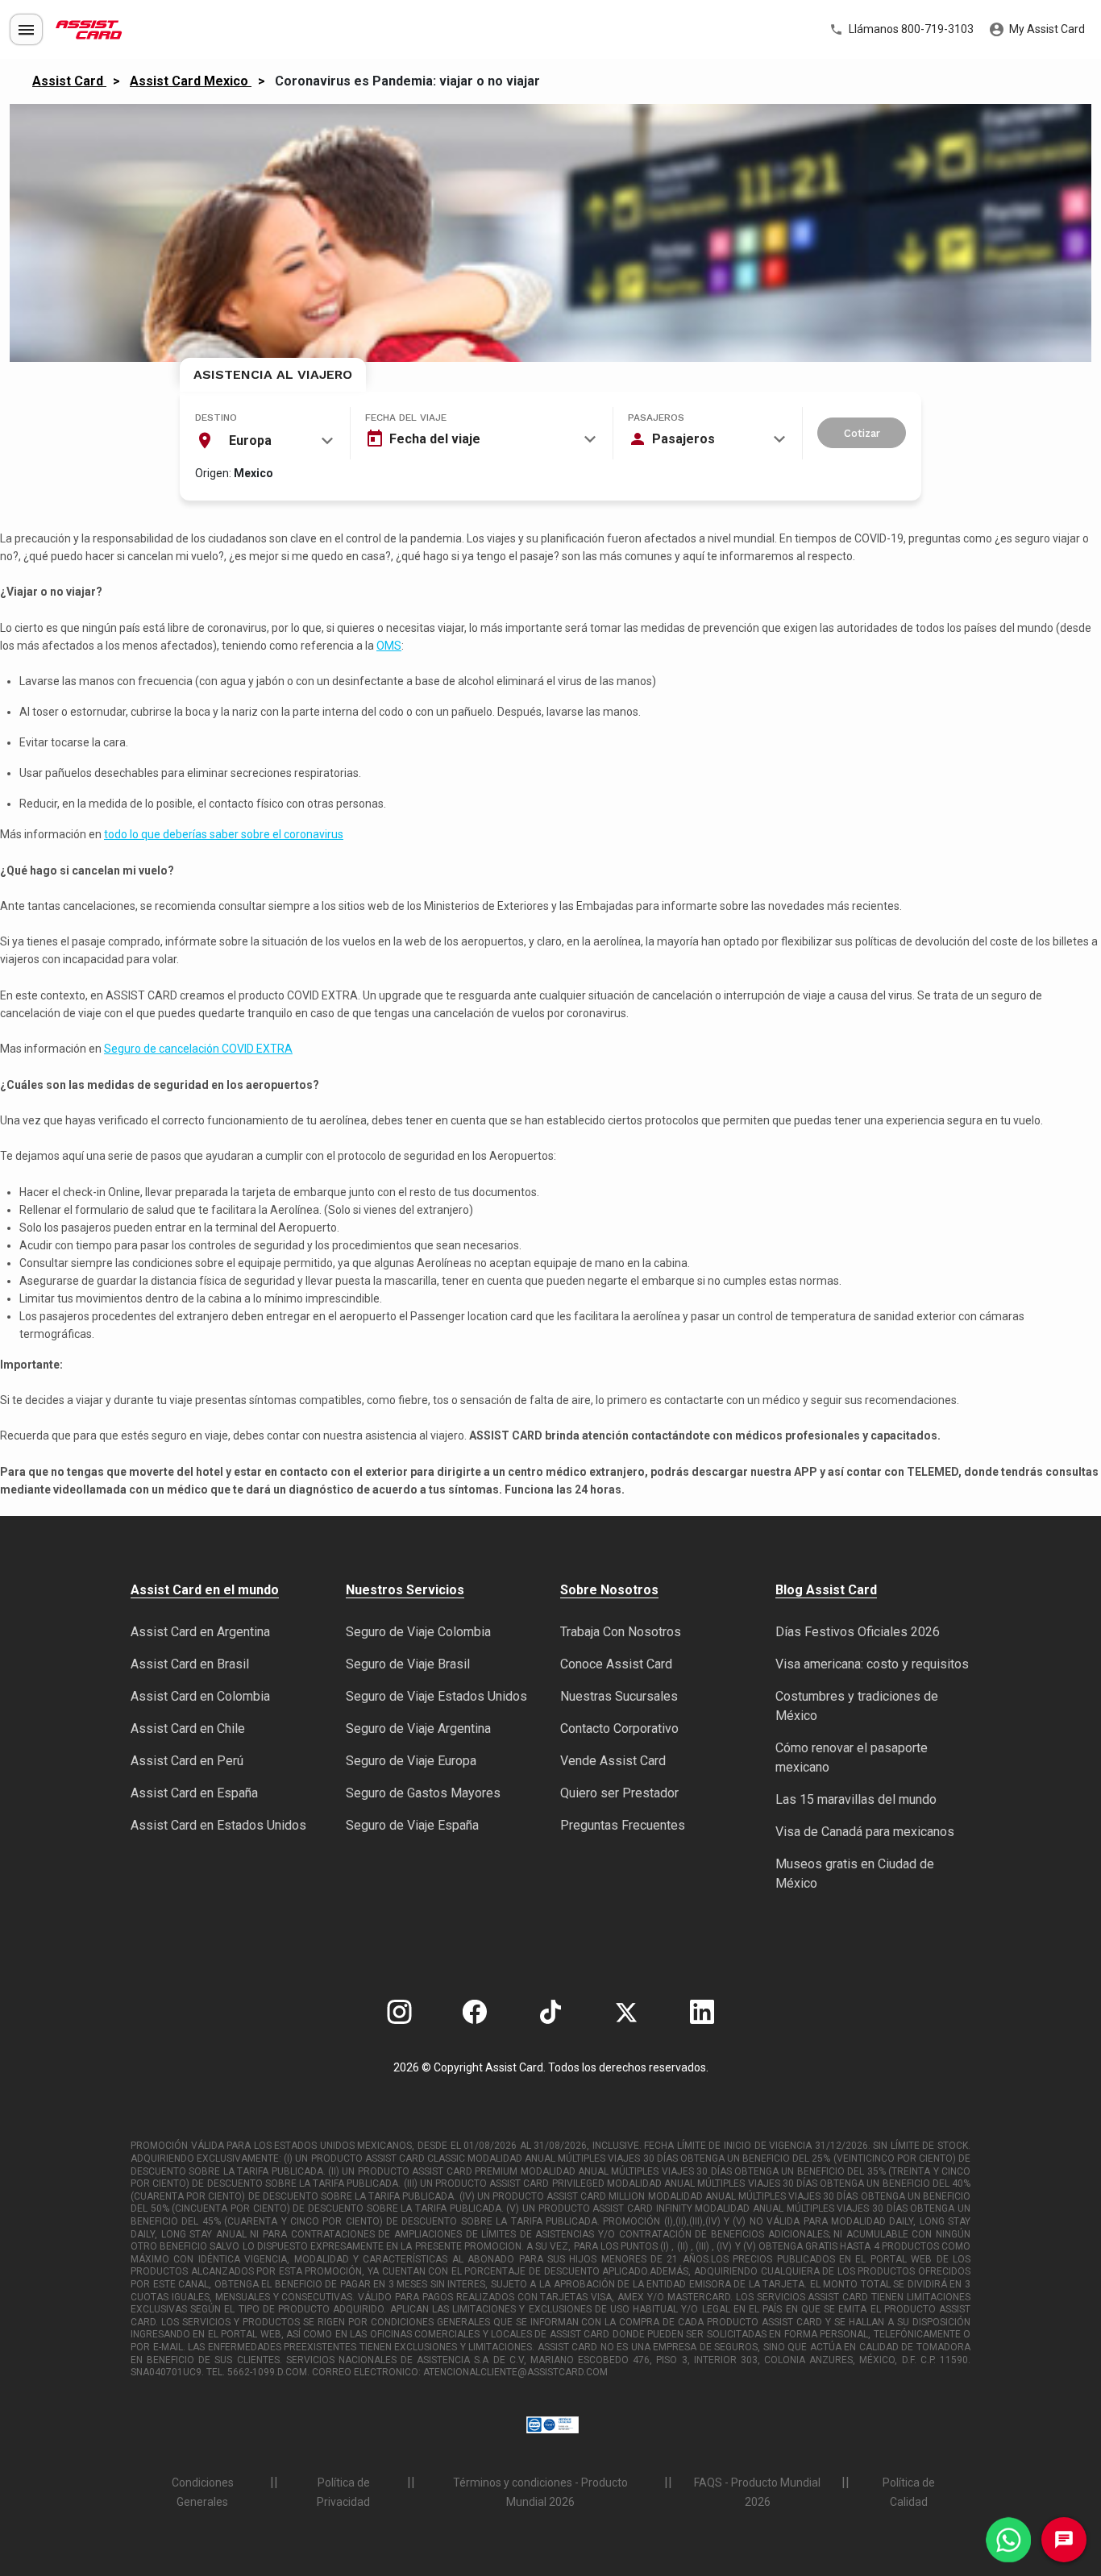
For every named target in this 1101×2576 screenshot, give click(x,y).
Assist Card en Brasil (190, 1664)
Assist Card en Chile (188, 1728)
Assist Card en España (194, 1793)
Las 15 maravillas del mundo (856, 1799)
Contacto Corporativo (619, 1728)
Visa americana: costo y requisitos (872, 1664)
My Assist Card (1046, 29)
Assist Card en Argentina (200, 1632)
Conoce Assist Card (616, 1664)
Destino (216, 418)
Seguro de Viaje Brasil (408, 1664)
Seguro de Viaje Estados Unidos (436, 1696)
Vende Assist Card (613, 1761)
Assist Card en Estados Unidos (218, 1825)
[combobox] (264, 441)
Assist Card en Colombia (200, 1696)
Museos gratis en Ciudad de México (855, 1874)
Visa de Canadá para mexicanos (865, 1832)
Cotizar (862, 433)
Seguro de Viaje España (412, 1825)
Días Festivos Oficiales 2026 (858, 1632)
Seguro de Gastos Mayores (423, 1793)
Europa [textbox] (250, 440)
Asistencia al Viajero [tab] (273, 374)
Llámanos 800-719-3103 (910, 29)
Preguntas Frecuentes (623, 1825)
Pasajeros (656, 418)
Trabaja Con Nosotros (621, 1632)
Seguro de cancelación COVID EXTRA (198, 1049)
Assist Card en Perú (187, 1761)
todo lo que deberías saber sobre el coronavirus (224, 834)
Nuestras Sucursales (619, 1696)
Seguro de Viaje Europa (411, 1761)
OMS (389, 646)
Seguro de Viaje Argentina (418, 1728)
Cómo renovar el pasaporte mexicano (852, 1757)
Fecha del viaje (406, 418)
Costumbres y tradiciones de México (857, 1706)
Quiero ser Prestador (619, 1793)
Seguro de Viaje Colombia (418, 1632)
